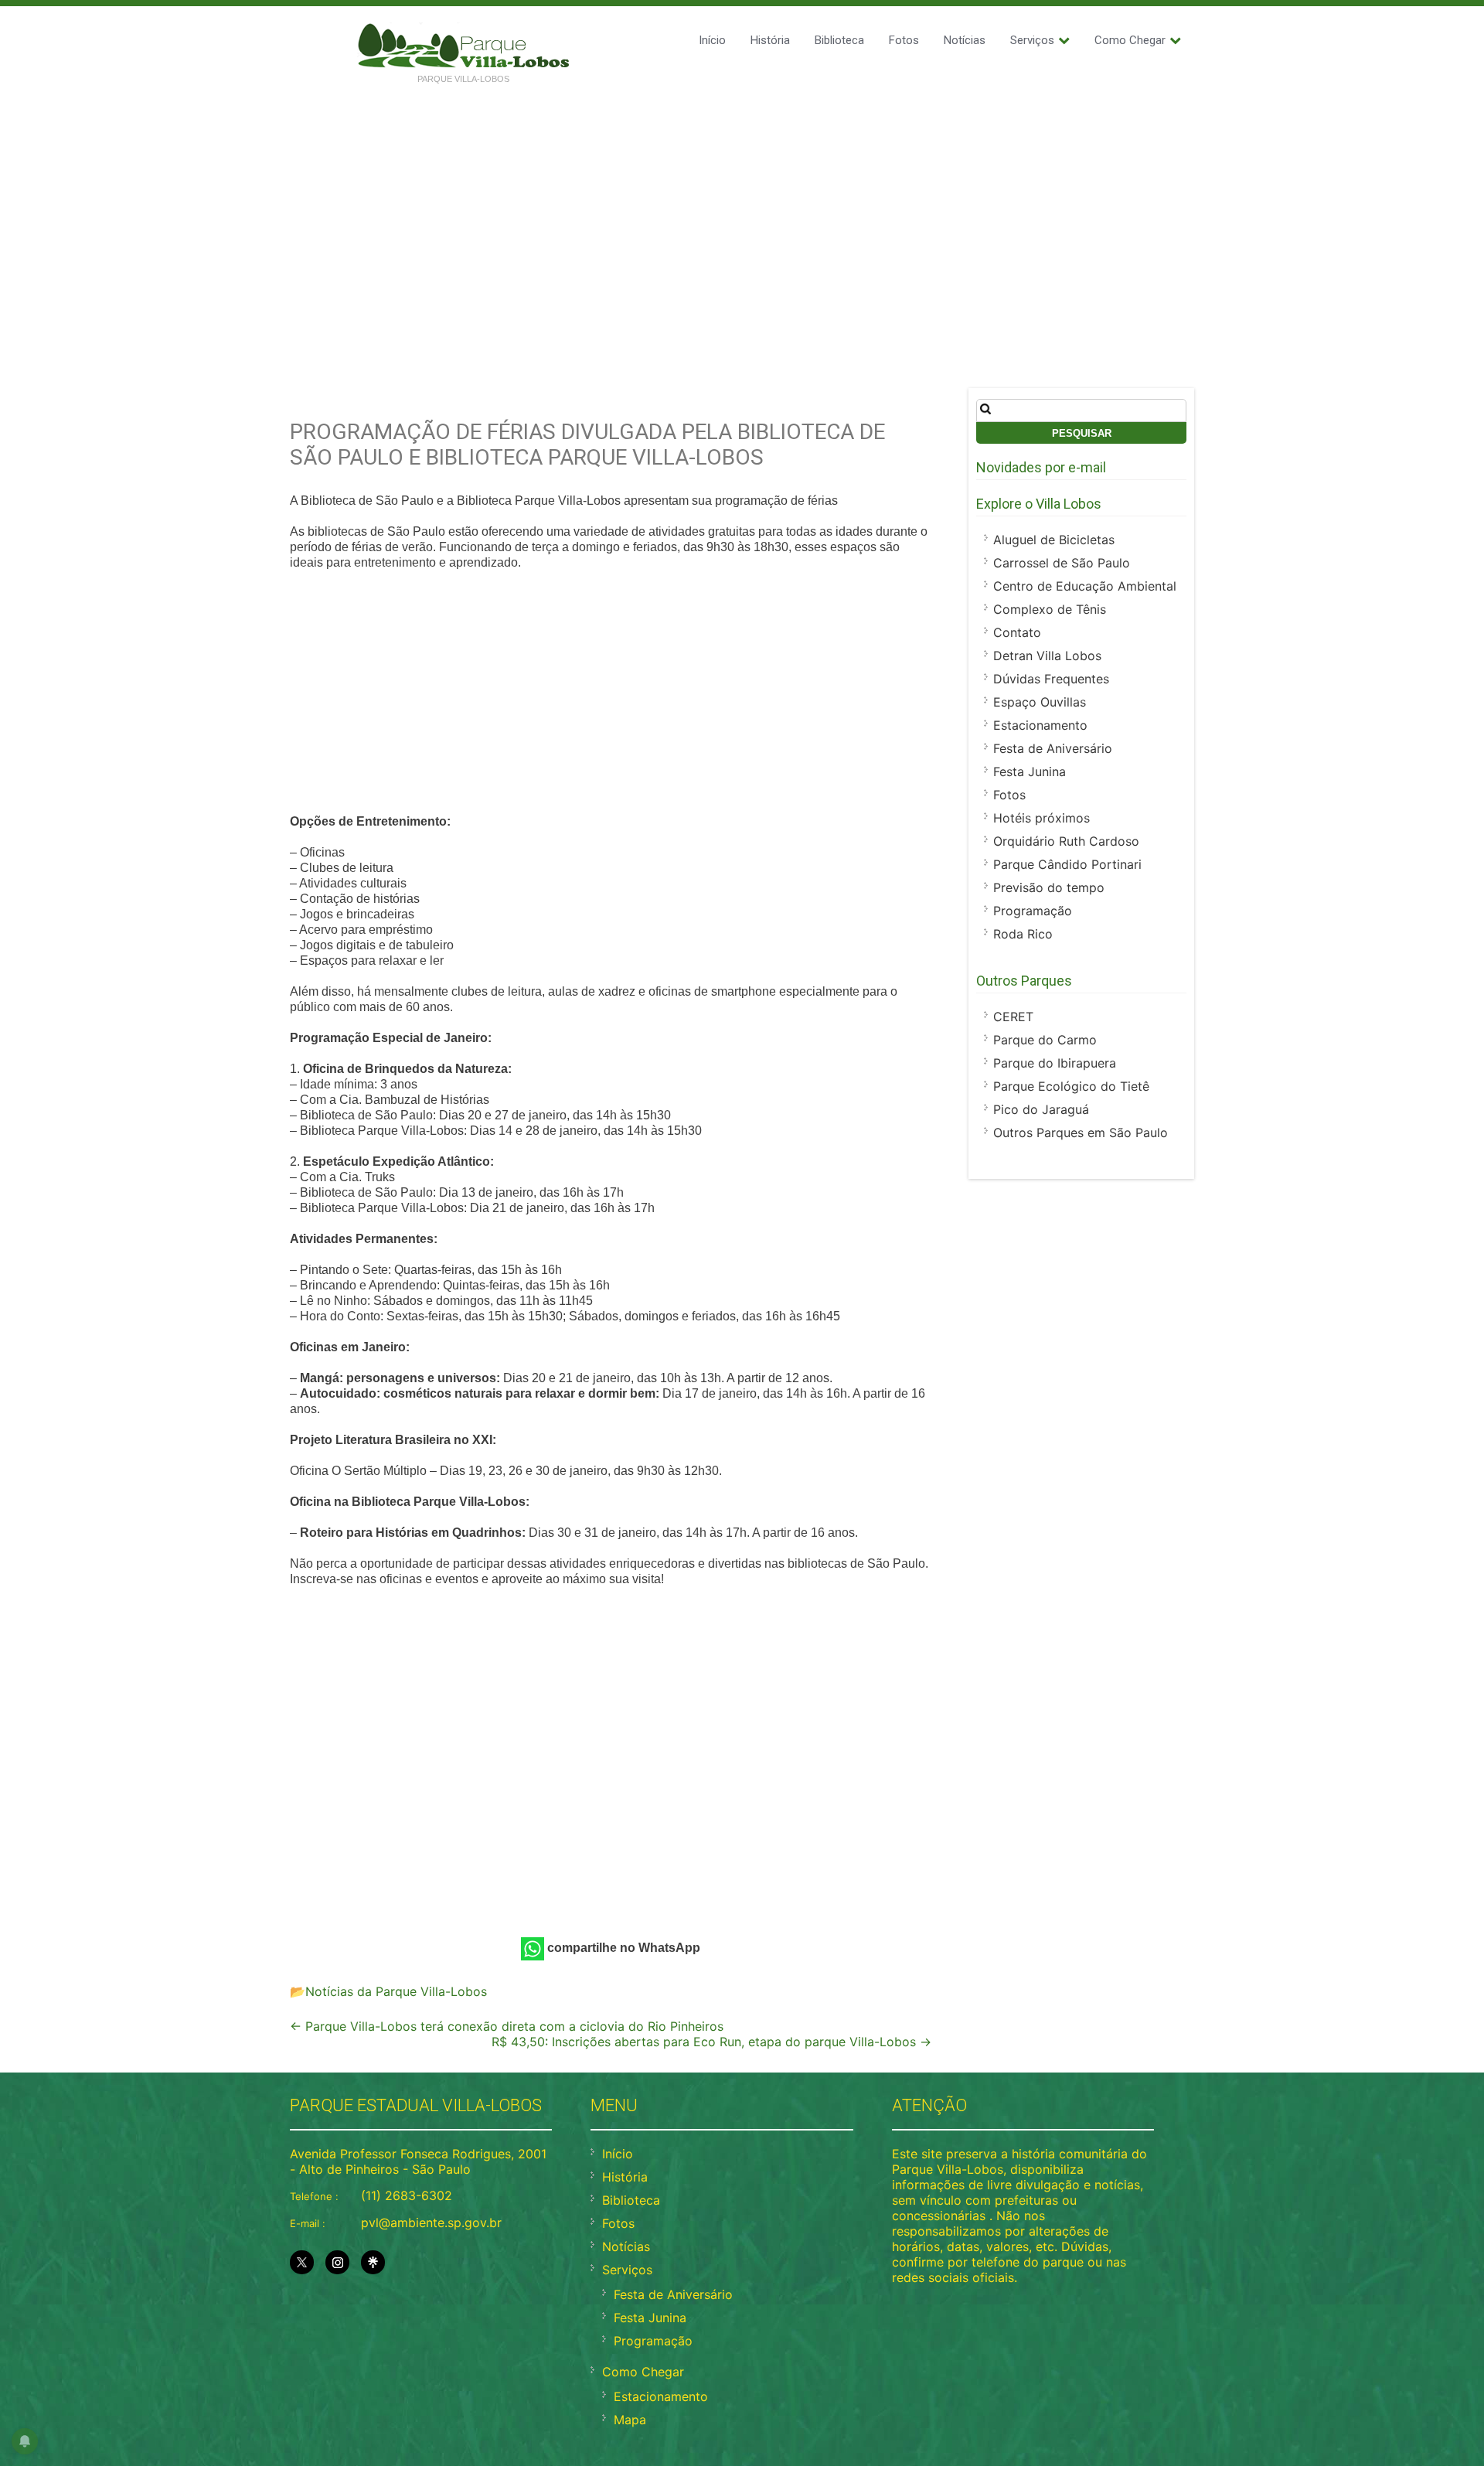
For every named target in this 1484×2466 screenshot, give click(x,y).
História (770, 40)
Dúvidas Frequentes (1051, 679)
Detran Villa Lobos (1047, 656)
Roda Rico (1023, 934)
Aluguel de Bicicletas (1054, 540)
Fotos (904, 40)
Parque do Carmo (1045, 1040)
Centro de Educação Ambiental (1085, 586)
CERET (1013, 1017)
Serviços (1032, 40)
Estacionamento (1040, 725)
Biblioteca (839, 40)
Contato (1017, 632)
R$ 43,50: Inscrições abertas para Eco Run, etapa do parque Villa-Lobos (711, 2042)
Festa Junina (1030, 771)
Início (712, 40)
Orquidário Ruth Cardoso (1066, 841)
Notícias (965, 40)
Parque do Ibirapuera (1055, 1063)
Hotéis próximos (1042, 818)
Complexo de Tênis (1050, 609)
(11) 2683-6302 (407, 2195)
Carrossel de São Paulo (1062, 563)
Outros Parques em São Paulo (1081, 1133)
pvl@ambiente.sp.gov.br (431, 2222)
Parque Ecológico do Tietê (1071, 1086)
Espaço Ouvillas (1040, 702)
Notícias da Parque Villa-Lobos (396, 1991)
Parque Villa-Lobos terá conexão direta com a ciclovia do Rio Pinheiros (507, 2026)
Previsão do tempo (1049, 887)
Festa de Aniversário (1053, 748)
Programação (1033, 911)
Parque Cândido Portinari (1067, 864)
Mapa (630, 2420)
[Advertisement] (742, 210)
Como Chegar (1130, 40)
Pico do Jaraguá (1041, 1109)
